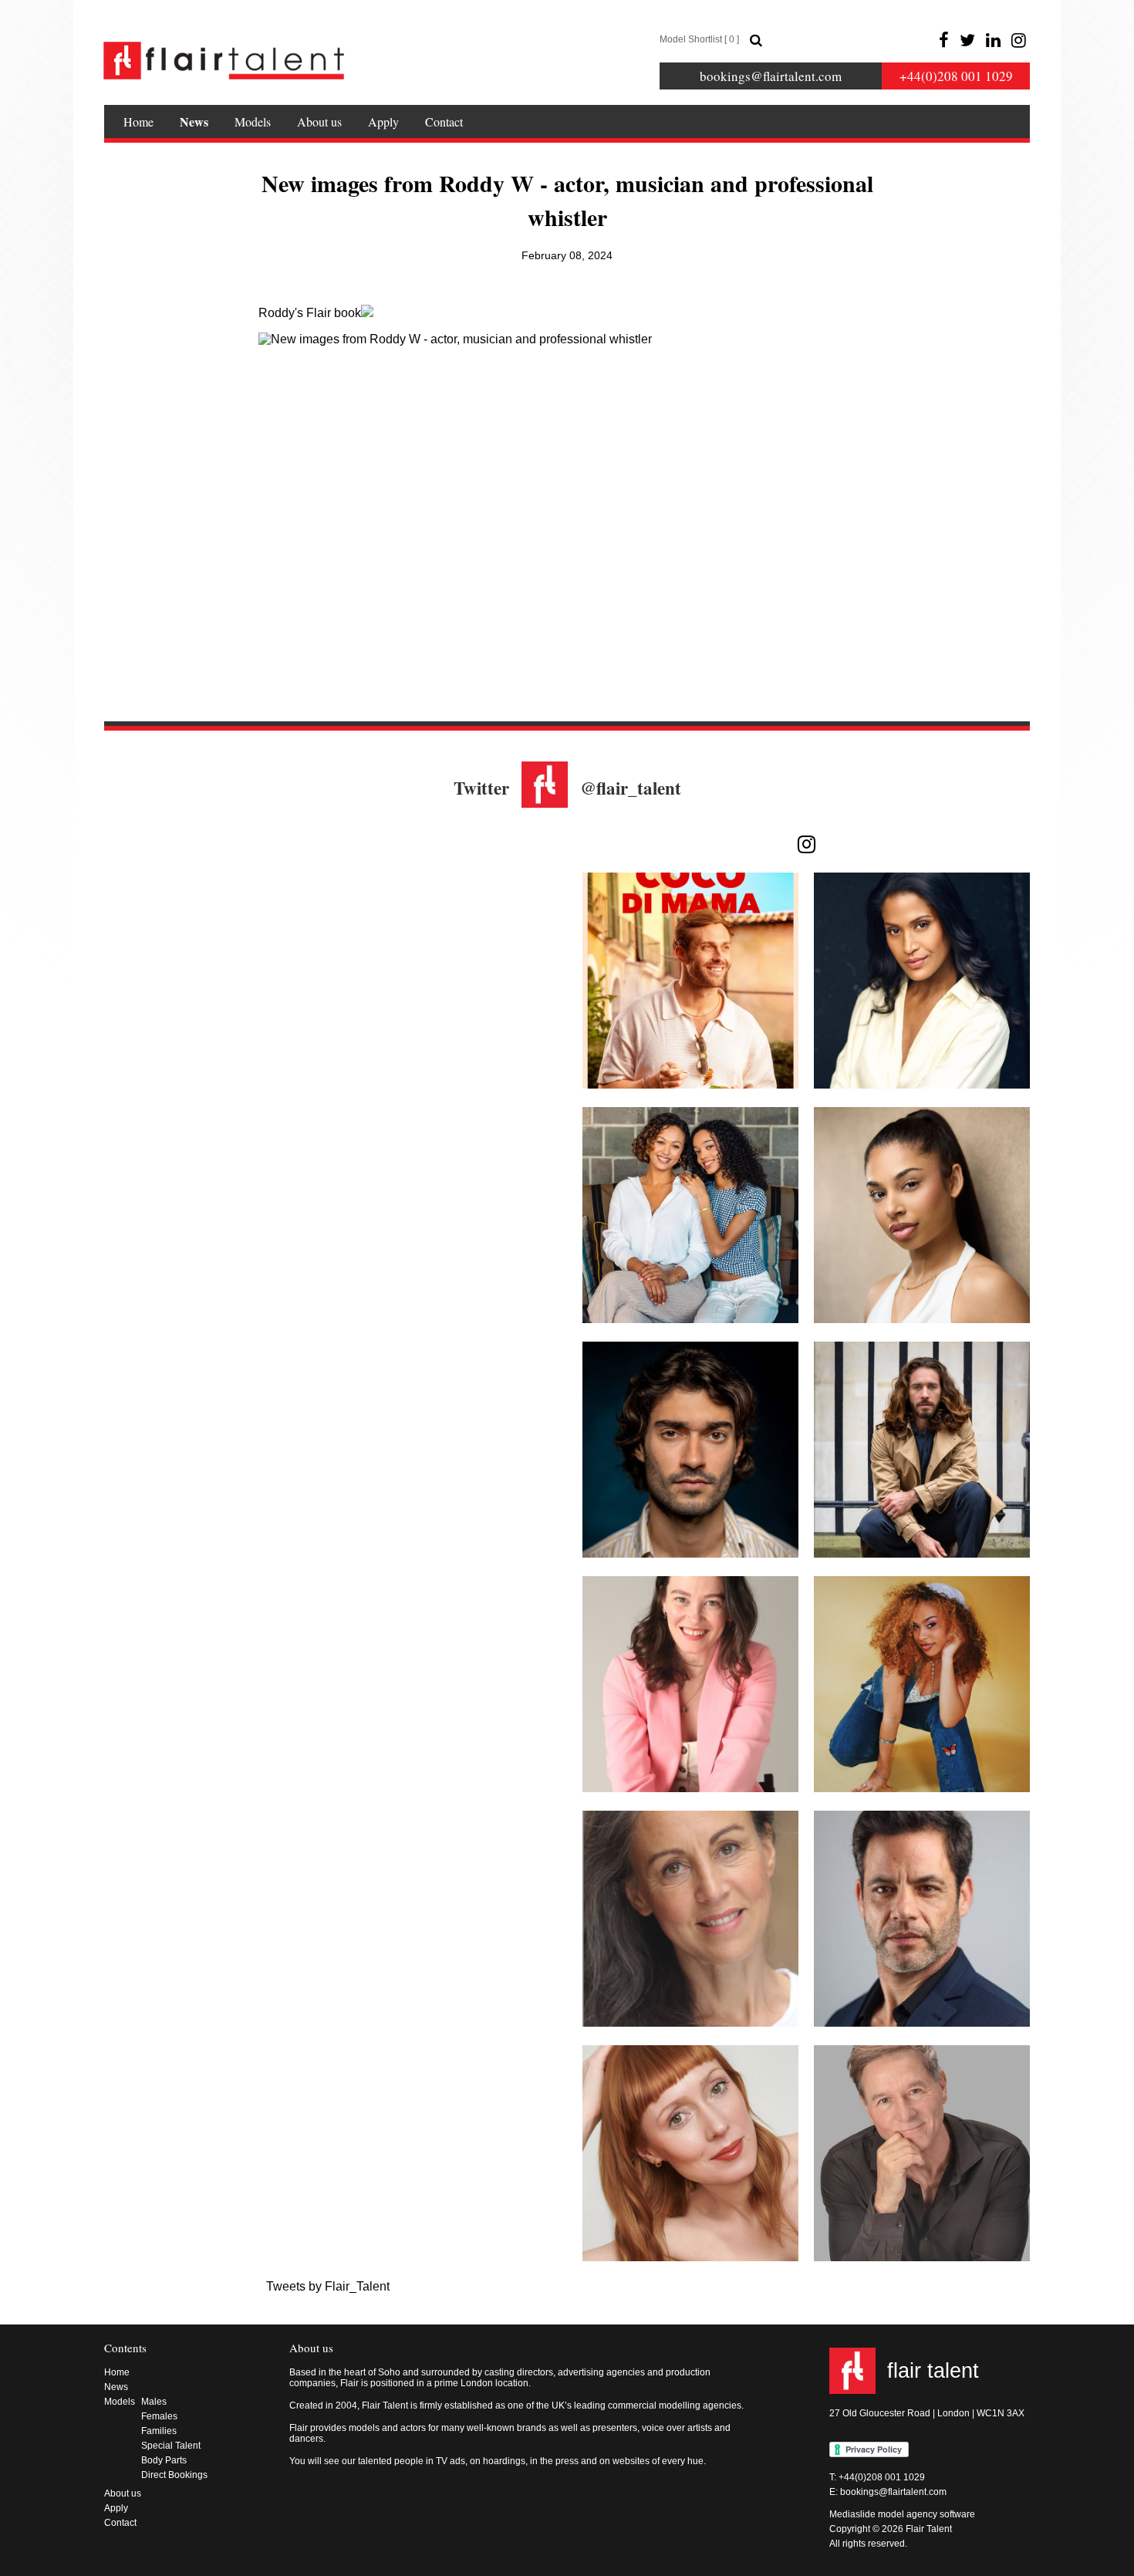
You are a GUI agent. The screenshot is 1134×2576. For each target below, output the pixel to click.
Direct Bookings (174, 2475)
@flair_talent (631, 788)
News (194, 122)
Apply (383, 122)
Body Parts (164, 2460)
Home (138, 122)
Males (154, 2402)
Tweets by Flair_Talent (328, 2286)
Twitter (481, 788)
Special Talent (171, 2446)
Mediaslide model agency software (902, 2514)
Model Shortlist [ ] (699, 39)
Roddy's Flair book (310, 313)
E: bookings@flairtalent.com (888, 2492)
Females (159, 2416)
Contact (444, 122)
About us (319, 122)
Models (253, 122)
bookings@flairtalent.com (771, 76)
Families (159, 2431)
